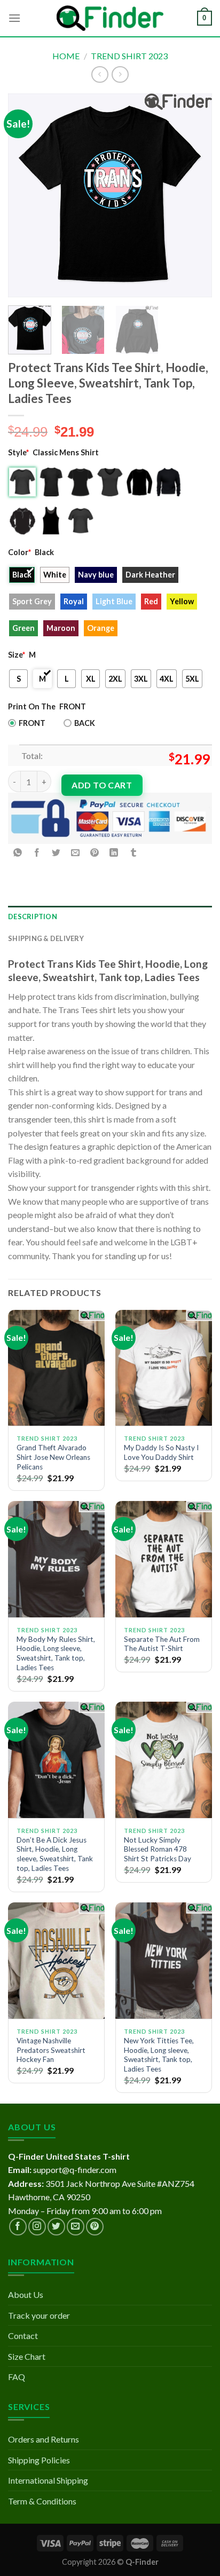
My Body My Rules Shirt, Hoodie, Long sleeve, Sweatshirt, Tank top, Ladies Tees (56, 1653)
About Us (26, 2294)
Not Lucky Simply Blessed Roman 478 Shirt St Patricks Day (158, 1849)
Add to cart (102, 785)
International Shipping (48, 2480)
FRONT (32, 723)
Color (19, 552)
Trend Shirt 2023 (129, 56)
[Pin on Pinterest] (95, 853)
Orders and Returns (44, 2439)
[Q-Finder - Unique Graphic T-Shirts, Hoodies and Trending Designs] (110, 18)
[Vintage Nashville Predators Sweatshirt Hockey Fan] (56, 1960)
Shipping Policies (39, 2460)
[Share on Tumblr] (133, 853)
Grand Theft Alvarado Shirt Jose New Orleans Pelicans (53, 1457)
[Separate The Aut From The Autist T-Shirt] (164, 1559)
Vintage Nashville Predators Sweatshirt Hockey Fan (51, 2050)
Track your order (39, 2315)
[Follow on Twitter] (56, 2227)
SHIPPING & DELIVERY (46, 938)
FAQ (17, 2377)
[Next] (194, 195)
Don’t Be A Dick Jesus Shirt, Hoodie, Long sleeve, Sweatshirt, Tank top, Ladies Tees (55, 1854)
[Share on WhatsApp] (18, 853)
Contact (23, 2336)
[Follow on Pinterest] (95, 2227)
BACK (85, 723)
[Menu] (14, 18)
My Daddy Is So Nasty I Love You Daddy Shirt (161, 1452)
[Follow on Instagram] (37, 2227)
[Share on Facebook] (37, 853)
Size (17, 655)
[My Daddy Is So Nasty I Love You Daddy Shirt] (164, 1368)
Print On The (32, 706)
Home (66, 56)
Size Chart (27, 2356)
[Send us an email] (76, 2227)
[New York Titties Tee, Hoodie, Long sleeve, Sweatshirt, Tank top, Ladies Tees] (164, 1960)
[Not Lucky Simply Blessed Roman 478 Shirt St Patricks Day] (164, 1760)
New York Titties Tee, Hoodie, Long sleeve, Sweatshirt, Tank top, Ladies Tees (159, 2055)
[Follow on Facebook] (18, 2227)
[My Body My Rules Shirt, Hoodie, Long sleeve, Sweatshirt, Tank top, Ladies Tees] (56, 1559)
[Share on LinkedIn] (114, 853)
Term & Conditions (42, 2501)
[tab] (110, 916)
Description (33, 916)
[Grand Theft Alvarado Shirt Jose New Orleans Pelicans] (56, 1368)
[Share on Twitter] (56, 853)
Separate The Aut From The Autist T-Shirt (162, 1644)
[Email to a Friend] (76, 853)
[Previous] (26, 195)
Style (18, 452)
